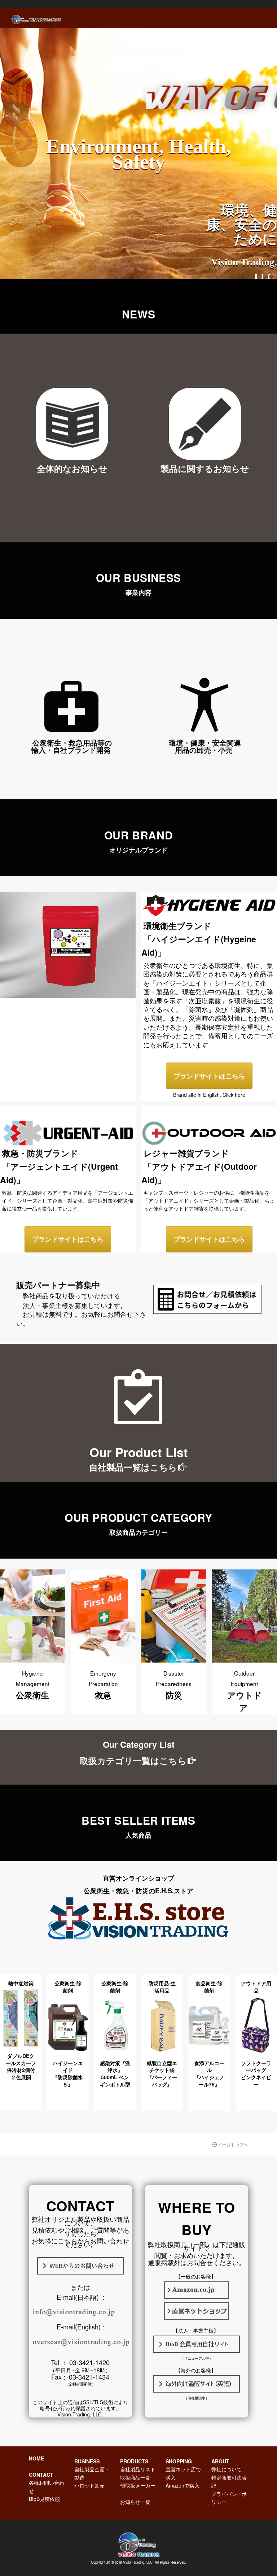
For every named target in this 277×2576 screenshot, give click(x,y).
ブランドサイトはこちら (209, 1076)
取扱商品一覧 (135, 2477)
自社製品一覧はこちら (133, 1467)
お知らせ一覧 (135, 2502)
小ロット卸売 (89, 2485)
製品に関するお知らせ (205, 468)
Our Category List (139, 1744)
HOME (36, 2458)
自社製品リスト (138, 2469)
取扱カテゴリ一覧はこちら (133, 1760)
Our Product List (139, 1452)
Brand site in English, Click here (209, 1095)
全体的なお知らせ (72, 468)
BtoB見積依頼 (44, 2499)
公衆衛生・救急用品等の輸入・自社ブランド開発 (72, 746)
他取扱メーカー (138, 2485)
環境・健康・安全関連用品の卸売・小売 (205, 746)
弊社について (227, 2469)
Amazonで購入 (183, 2485)
